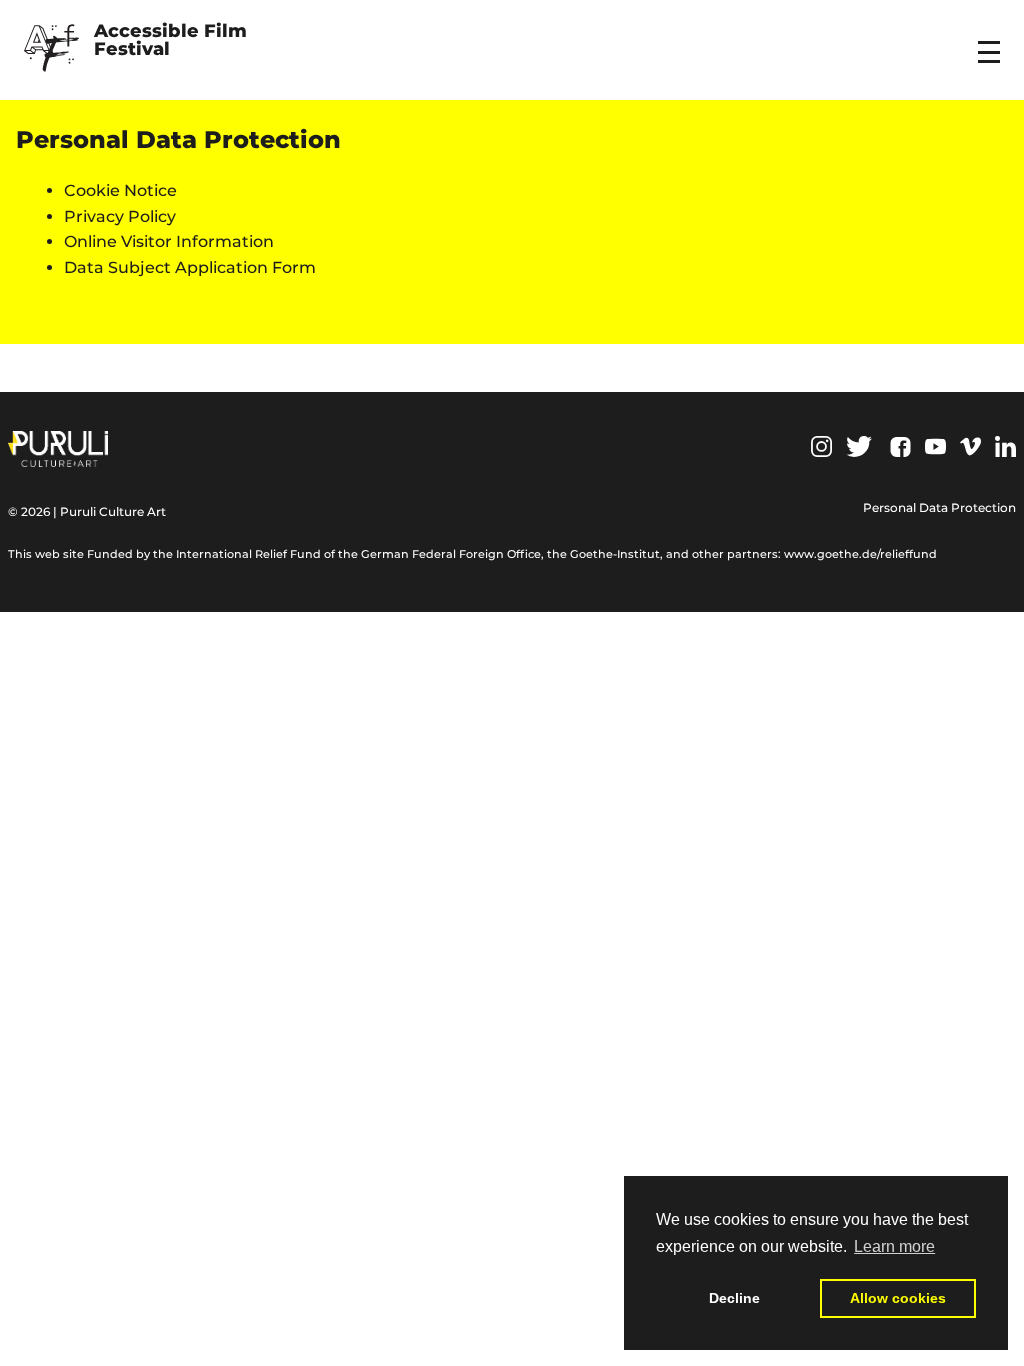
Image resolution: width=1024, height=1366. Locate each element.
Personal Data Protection (939, 507)
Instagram (821, 446)
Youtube (935, 446)
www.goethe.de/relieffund (860, 554)
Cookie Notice (120, 190)
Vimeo (970, 446)
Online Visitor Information (169, 241)
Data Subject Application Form (190, 267)
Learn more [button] (894, 1246)
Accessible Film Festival (173, 41)
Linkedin (1005, 446)
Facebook (900, 447)
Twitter (859, 446)
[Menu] (992, 39)
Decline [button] (734, 1298)
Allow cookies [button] (898, 1298)
